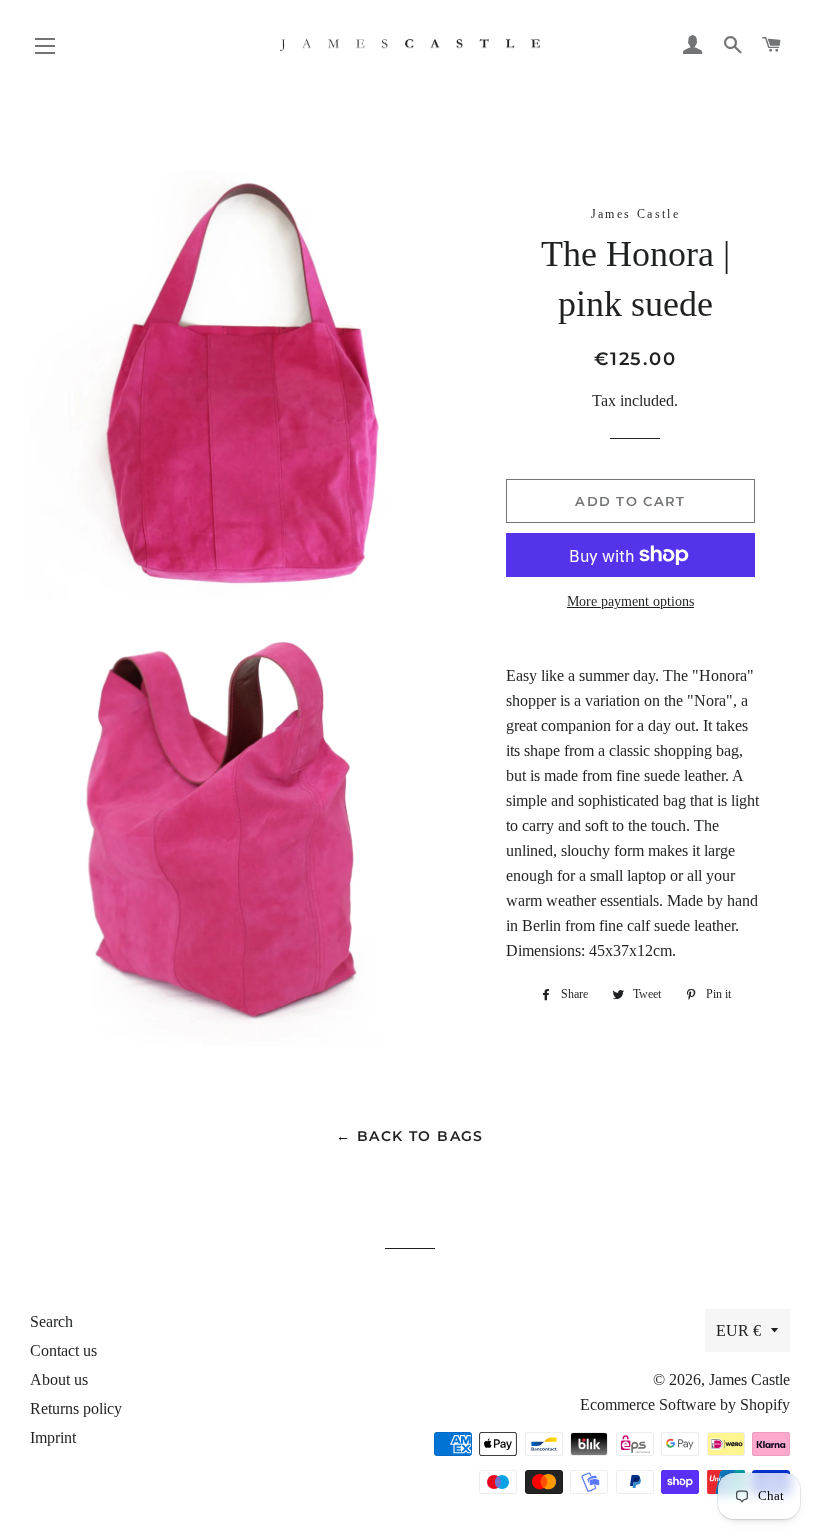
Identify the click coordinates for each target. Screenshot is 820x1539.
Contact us (63, 1350)
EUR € (738, 1330)
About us (59, 1379)
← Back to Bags (410, 1136)
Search (51, 1321)
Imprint (53, 1437)
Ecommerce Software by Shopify (685, 1404)
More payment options (630, 601)
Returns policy (76, 1408)
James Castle (749, 1379)
